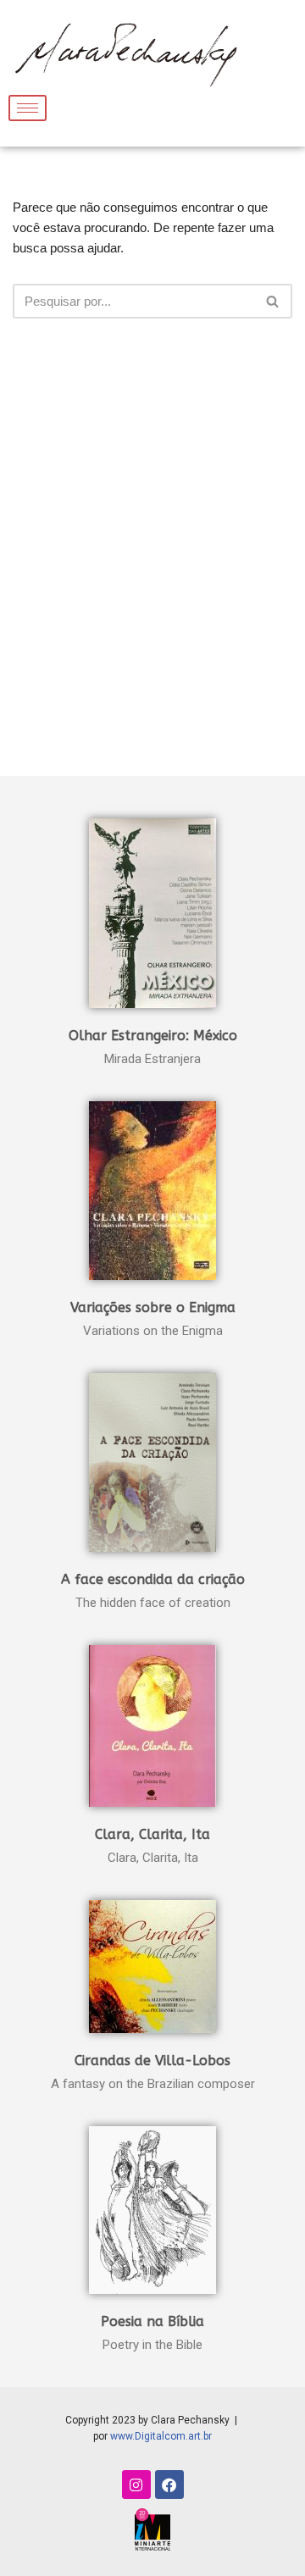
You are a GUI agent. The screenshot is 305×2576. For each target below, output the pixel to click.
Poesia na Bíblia (152, 2321)
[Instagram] (136, 2485)
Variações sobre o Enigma (153, 1307)
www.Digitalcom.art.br (161, 2436)
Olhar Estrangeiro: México (153, 1036)
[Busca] (273, 301)
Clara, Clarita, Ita (152, 1834)
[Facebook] (169, 2485)
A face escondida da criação (153, 1579)
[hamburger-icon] (28, 108)
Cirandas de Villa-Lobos (152, 2061)
